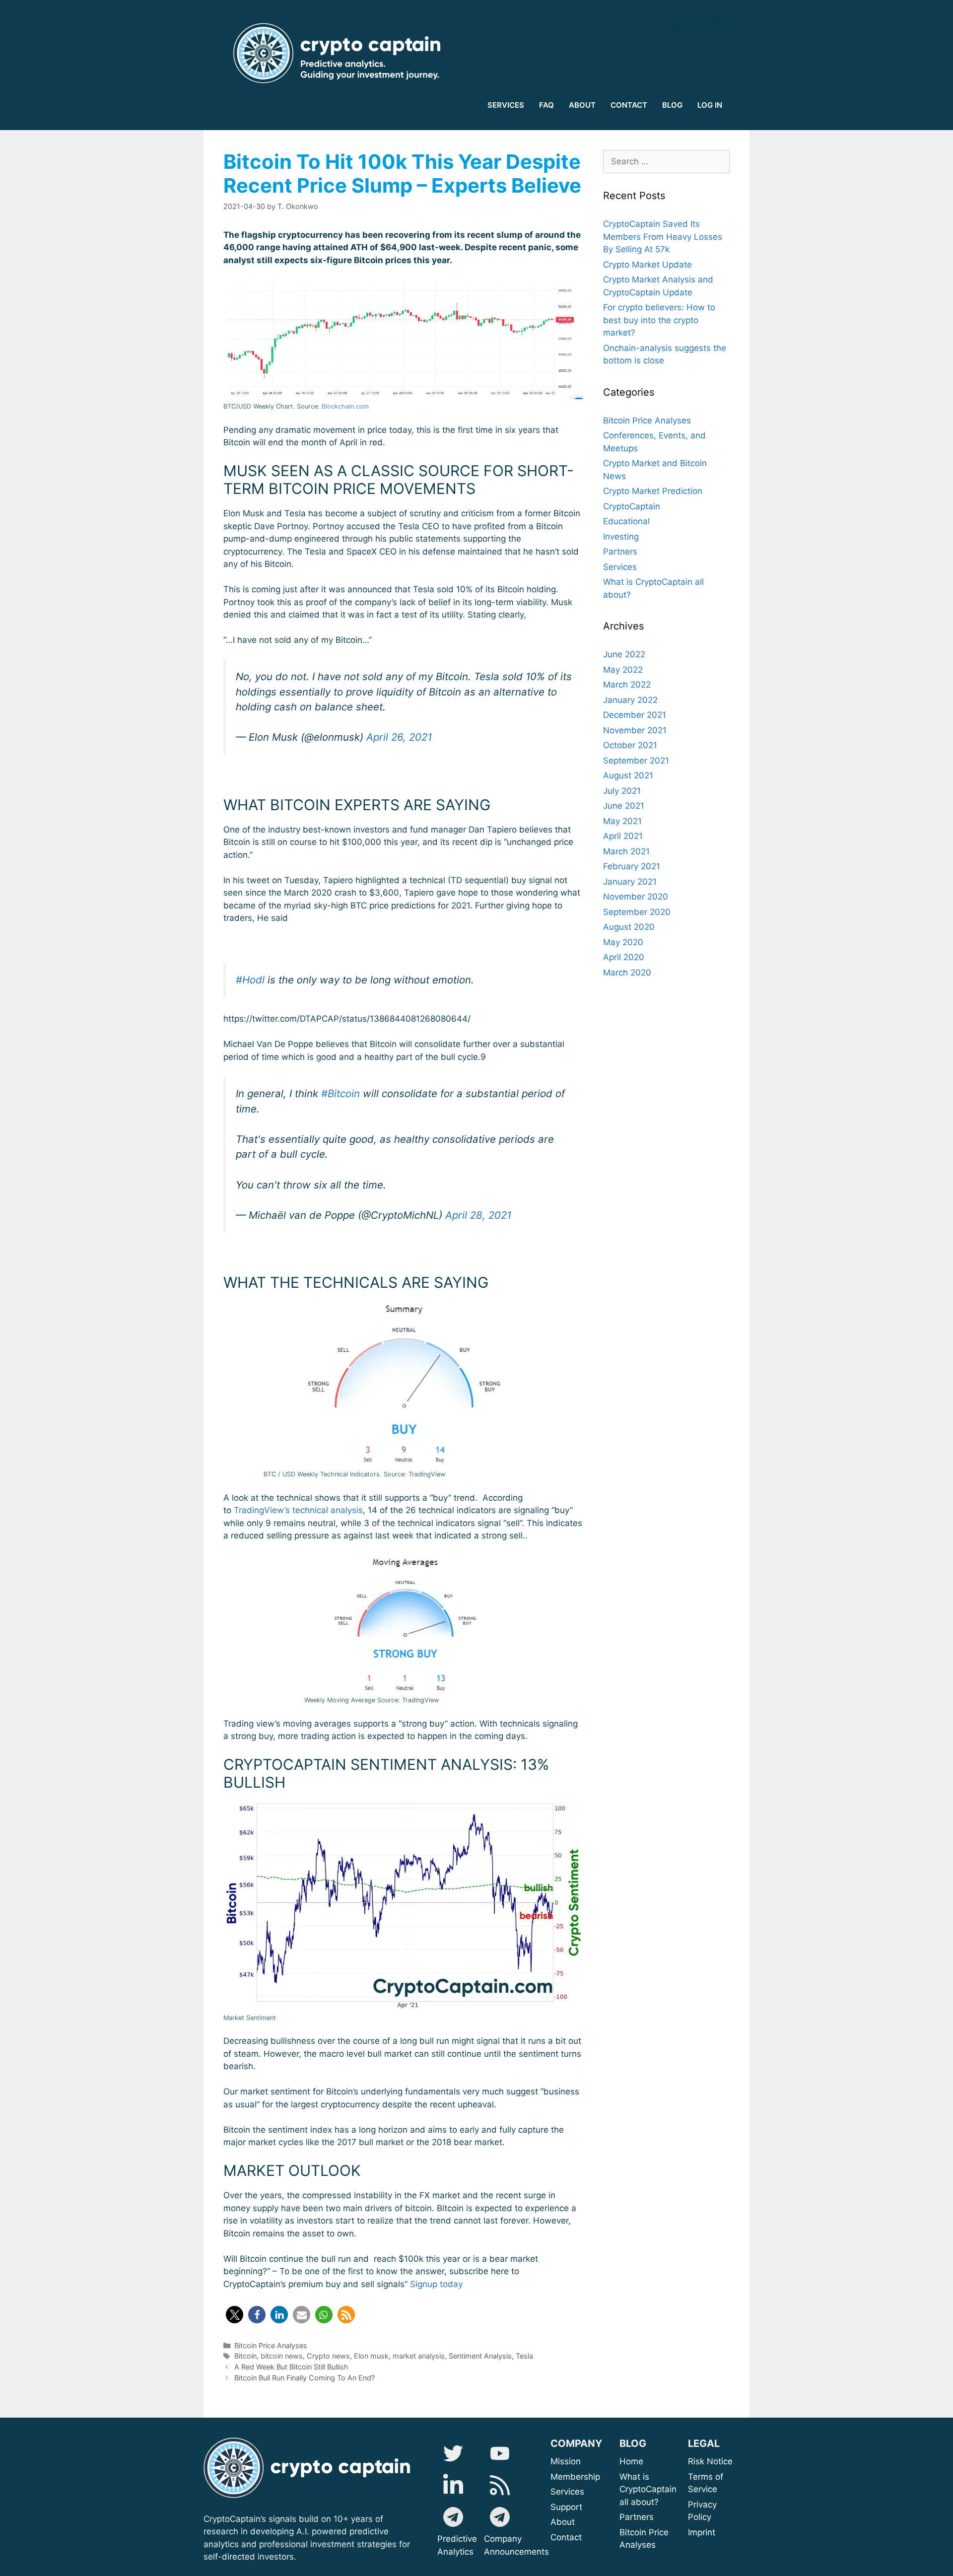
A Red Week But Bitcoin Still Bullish (291, 2367)
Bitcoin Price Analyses (271, 2345)
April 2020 (624, 957)
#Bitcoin (340, 1093)
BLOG (672, 105)
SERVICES (506, 105)
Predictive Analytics (457, 2545)
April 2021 (623, 836)
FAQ (546, 105)
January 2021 (630, 882)
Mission (590, 2461)
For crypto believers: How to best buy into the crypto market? (659, 320)
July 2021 (622, 791)
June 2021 (624, 806)
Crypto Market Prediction (653, 491)
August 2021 (628, 775)
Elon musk (371, 2356)
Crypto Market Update (647, 265)
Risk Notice (710, 2461)
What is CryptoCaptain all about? (648, 2489)
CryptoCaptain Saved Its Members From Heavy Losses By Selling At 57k (663, 237)
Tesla (524, 2356)
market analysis (419, 2356)
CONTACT (629, 105)
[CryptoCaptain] (340, 53)
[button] (235, 2315)
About (597, 2522)
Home (631, 2461)
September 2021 (636, 761)
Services (620, 567)
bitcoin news (282, 2356)
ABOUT (582, 105)
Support (589, 2507)
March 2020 (627, 973)
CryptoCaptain (632, 506)
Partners (620, 552)
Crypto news (328, 2356)
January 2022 (630, 700)
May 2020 (623, 942)
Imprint (702, 2532)
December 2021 (635, 715)
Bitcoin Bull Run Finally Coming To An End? (305, 2378)
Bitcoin (245, 2356)
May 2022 (623, 670)
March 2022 (627, 685)
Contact (566, 2537)
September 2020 (637, 912)
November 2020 (636, 897)
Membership (588, 2477)
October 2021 (630, 745)
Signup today (436, 2284)
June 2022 (624, 654)
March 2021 (626, 851)
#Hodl (250, 980)
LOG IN (710, 105)
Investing (621, 537)
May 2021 (622, 821)
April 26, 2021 (399, 737)
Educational (626, 521)
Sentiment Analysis (480, 2356)
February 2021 (632, 866)
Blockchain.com (345, 406)
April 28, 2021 (478, 1215)
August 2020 (629, 927)
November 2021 (635, 730)
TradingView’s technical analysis (298, 1510)
